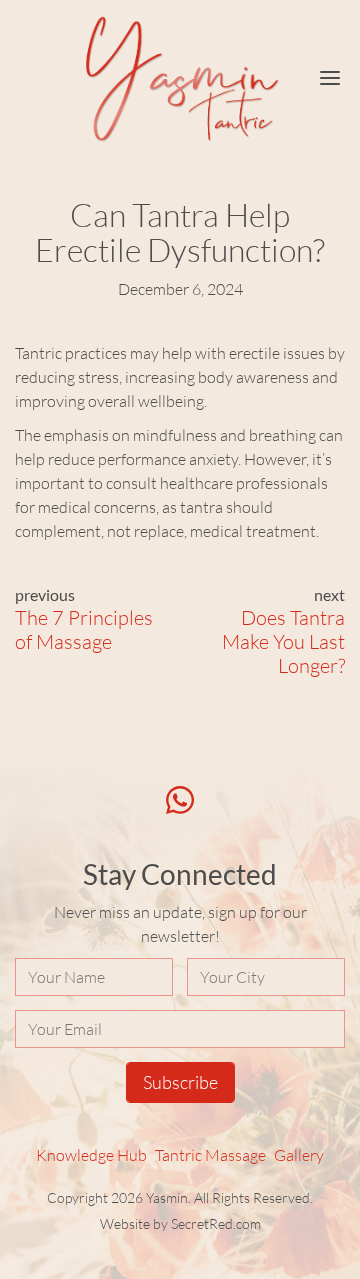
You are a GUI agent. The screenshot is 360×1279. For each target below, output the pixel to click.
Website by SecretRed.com (180, 1223)
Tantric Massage (210, 1155)
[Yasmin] (180, 78)
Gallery (299, 1155)
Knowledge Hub (91, 1155)
